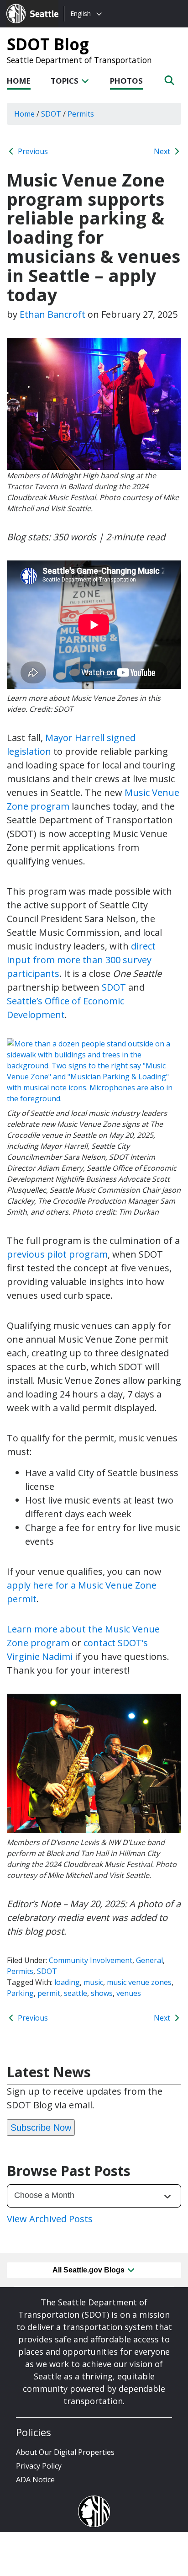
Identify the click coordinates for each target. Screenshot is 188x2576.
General (149, 1960)
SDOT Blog (48, 44)
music (93, 1982)
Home (19, 81)
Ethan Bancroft (52, 314)
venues (129, 1993)
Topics (65, 81)
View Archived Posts (50, 2219)
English (81, 13)
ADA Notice (35, 2480)
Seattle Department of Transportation (79, 60)
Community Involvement (91, 1960)
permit (49, 1993)
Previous (32, 151)
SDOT (114, 987)
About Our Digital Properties (65, 2452)
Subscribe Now (41, 2128)
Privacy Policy (39, 2466)
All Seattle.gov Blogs (89, 2270)
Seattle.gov (26, 5)
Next (163, 151)
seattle (76, 1993)
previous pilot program (57, 1254)
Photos (126, 81)
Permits (20, 1971)
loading (67, 1982)
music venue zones (139, 1982)
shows (102, 1993)
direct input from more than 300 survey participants (81, 960)
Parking (20, 1993)
